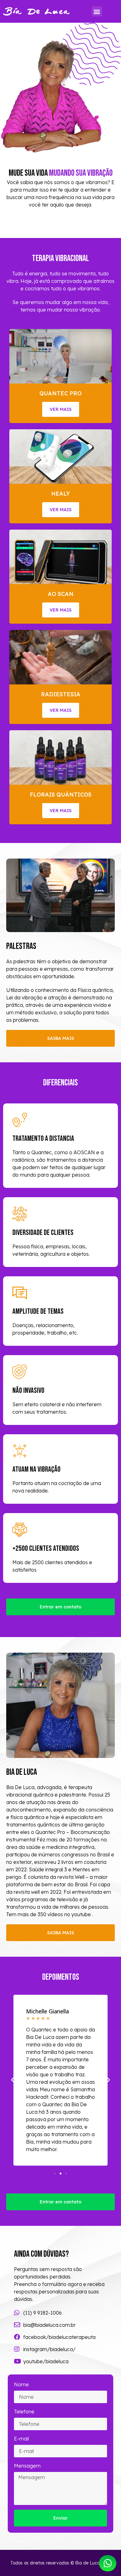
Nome (21, 2384)
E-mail (21, 2439)
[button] (97, 11)
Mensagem (27, 2466)
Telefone (24, 2412)
